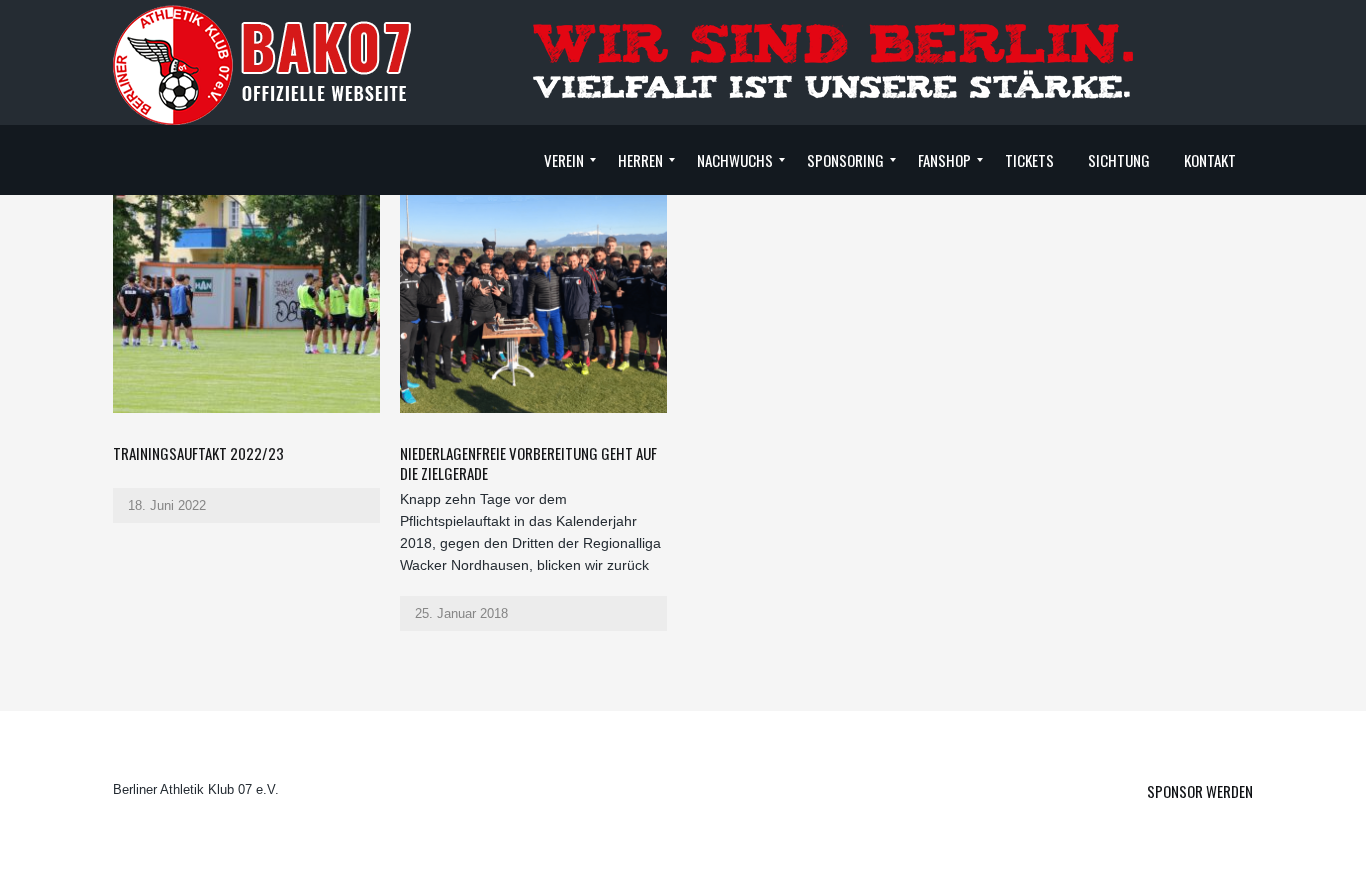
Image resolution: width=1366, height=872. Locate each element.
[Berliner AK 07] (263, 64)
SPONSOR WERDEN (1200, 791)
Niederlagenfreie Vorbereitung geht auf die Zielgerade (528, 463)
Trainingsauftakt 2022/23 (198, 453)
